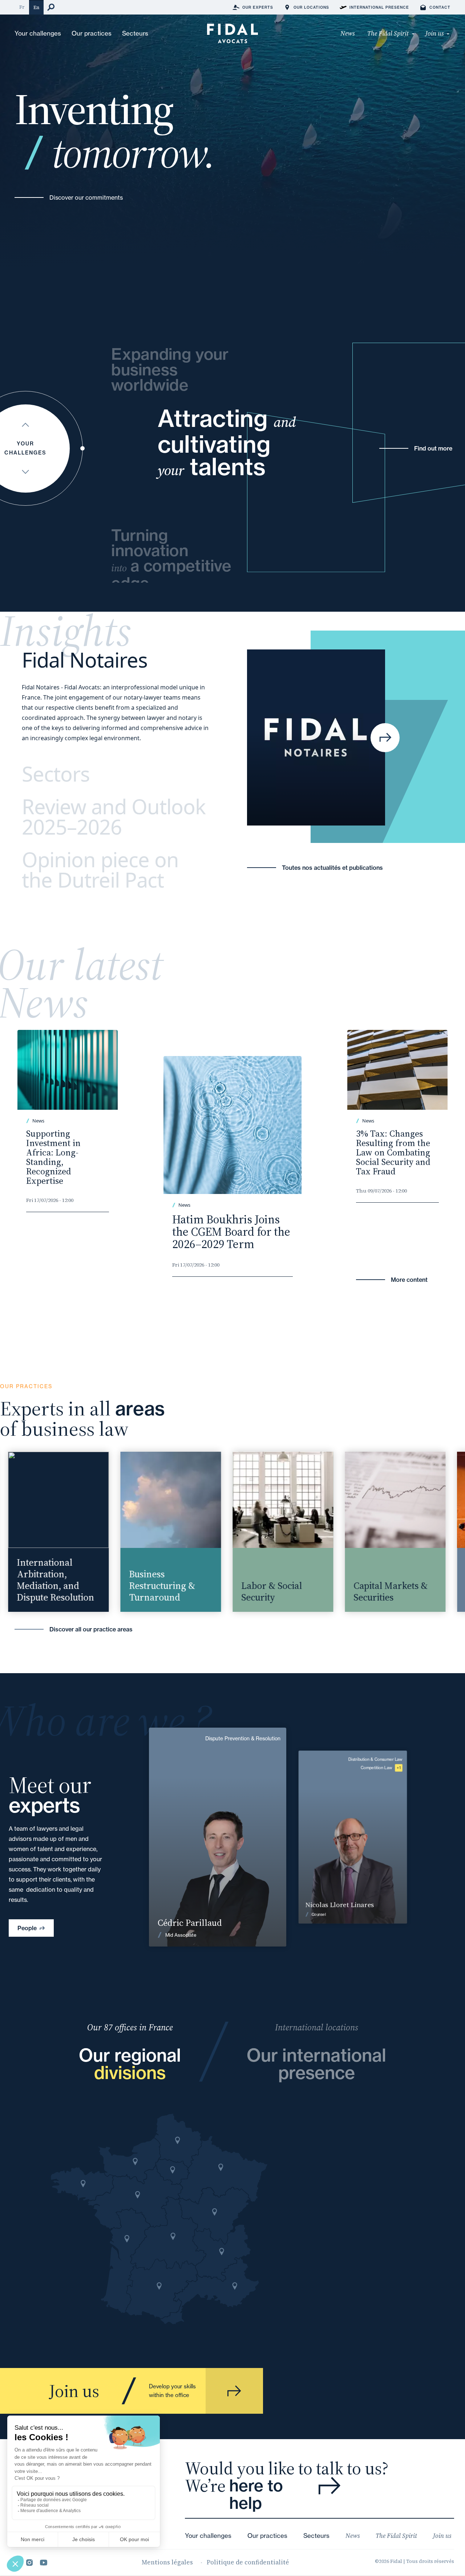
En (36, 7)
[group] (129, 1532)
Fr (22, 7)
